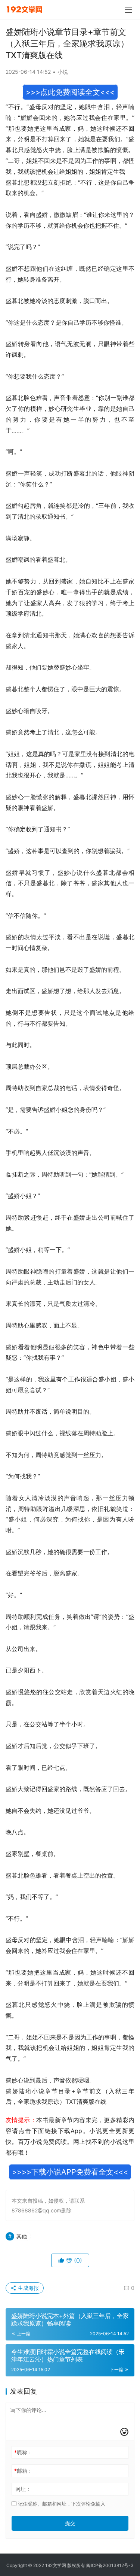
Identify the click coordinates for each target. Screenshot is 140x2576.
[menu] (128, 10)
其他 (22, 2236)
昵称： (23, 2452)
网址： (23, 2489)
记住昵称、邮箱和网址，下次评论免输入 (61, 2504)
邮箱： (23, 2471)
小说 (63, 72)
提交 (70, 2523)
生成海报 (28, 2288)
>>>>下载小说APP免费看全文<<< (70, 2172)
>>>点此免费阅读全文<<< (70, 92)
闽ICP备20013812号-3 (110, 2565)
